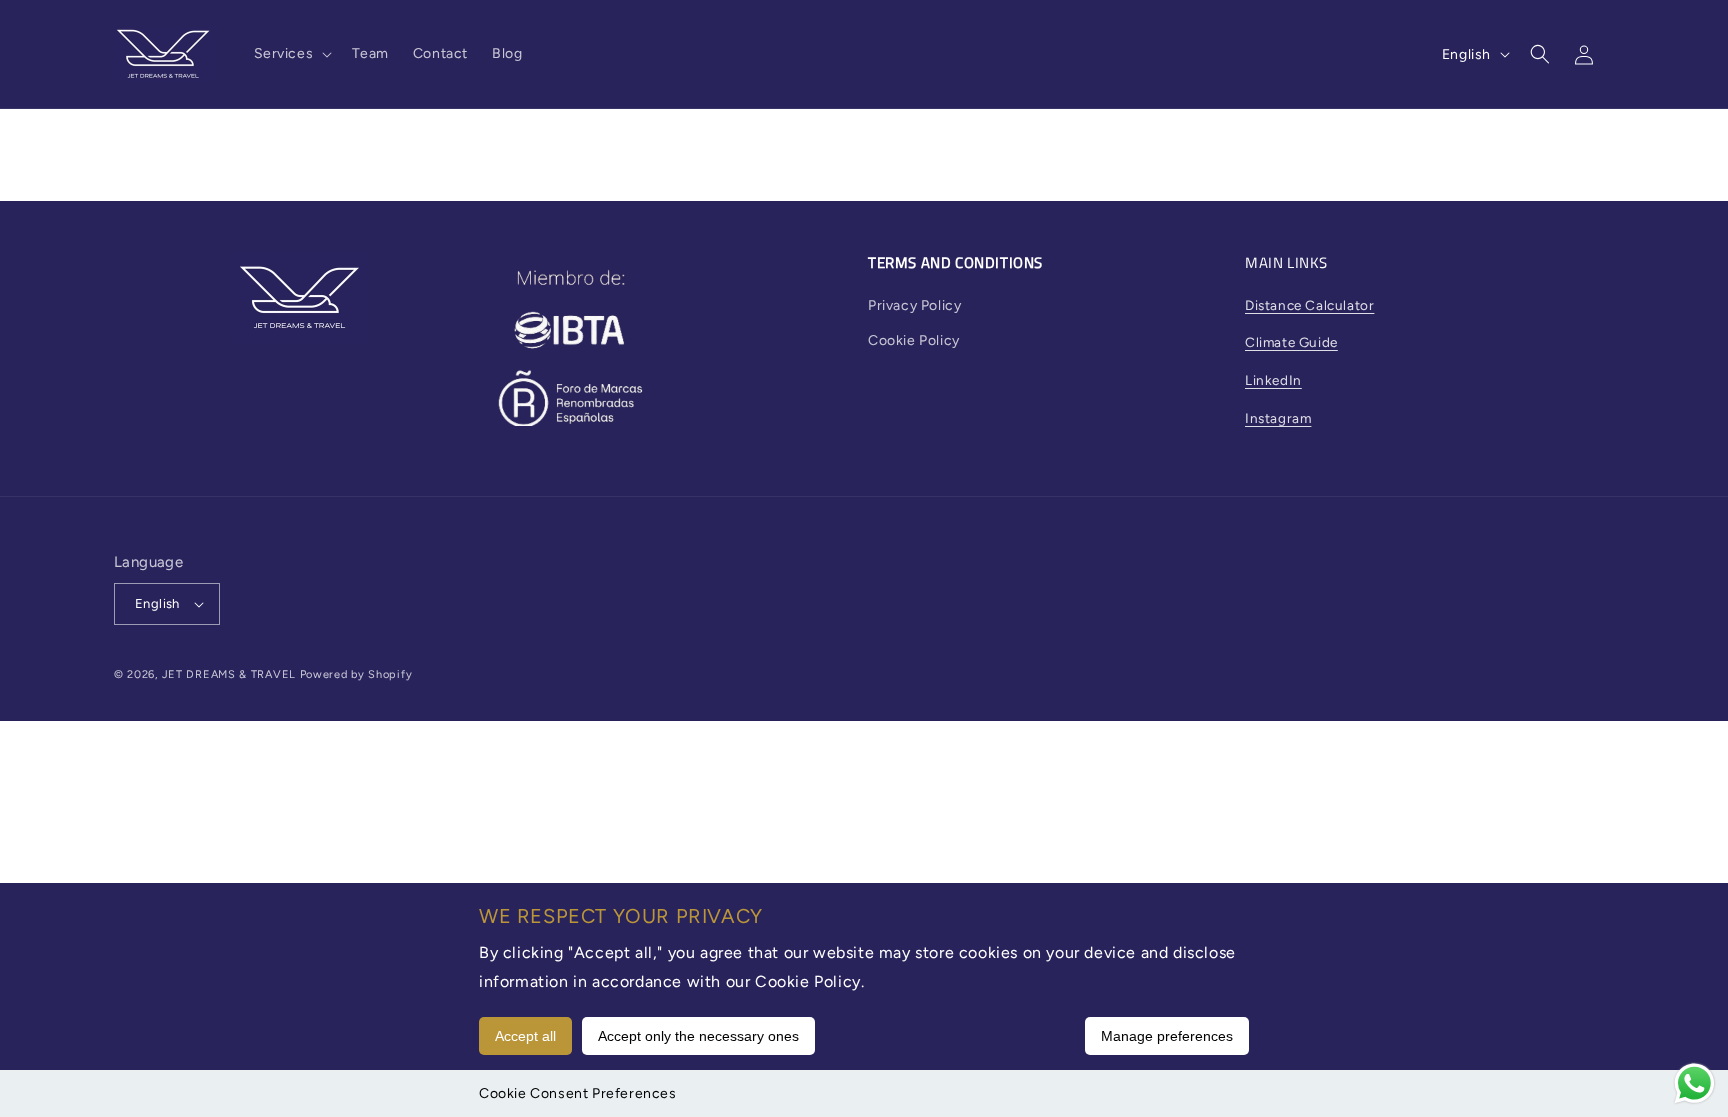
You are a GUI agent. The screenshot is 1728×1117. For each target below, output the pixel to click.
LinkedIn (1273, 380)
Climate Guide (1291, 342)
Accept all (525, 1036)
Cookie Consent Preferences (578, 1093)
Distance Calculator (1309, 305)
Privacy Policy (914, 305)
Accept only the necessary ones (698, 1036)
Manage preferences (1167, 1036)
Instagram (1278, 418)
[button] (291, 54)
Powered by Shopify (356, 674)
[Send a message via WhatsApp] (1694, 1083)
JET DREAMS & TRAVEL (229, 674)
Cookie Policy (914, 340)
